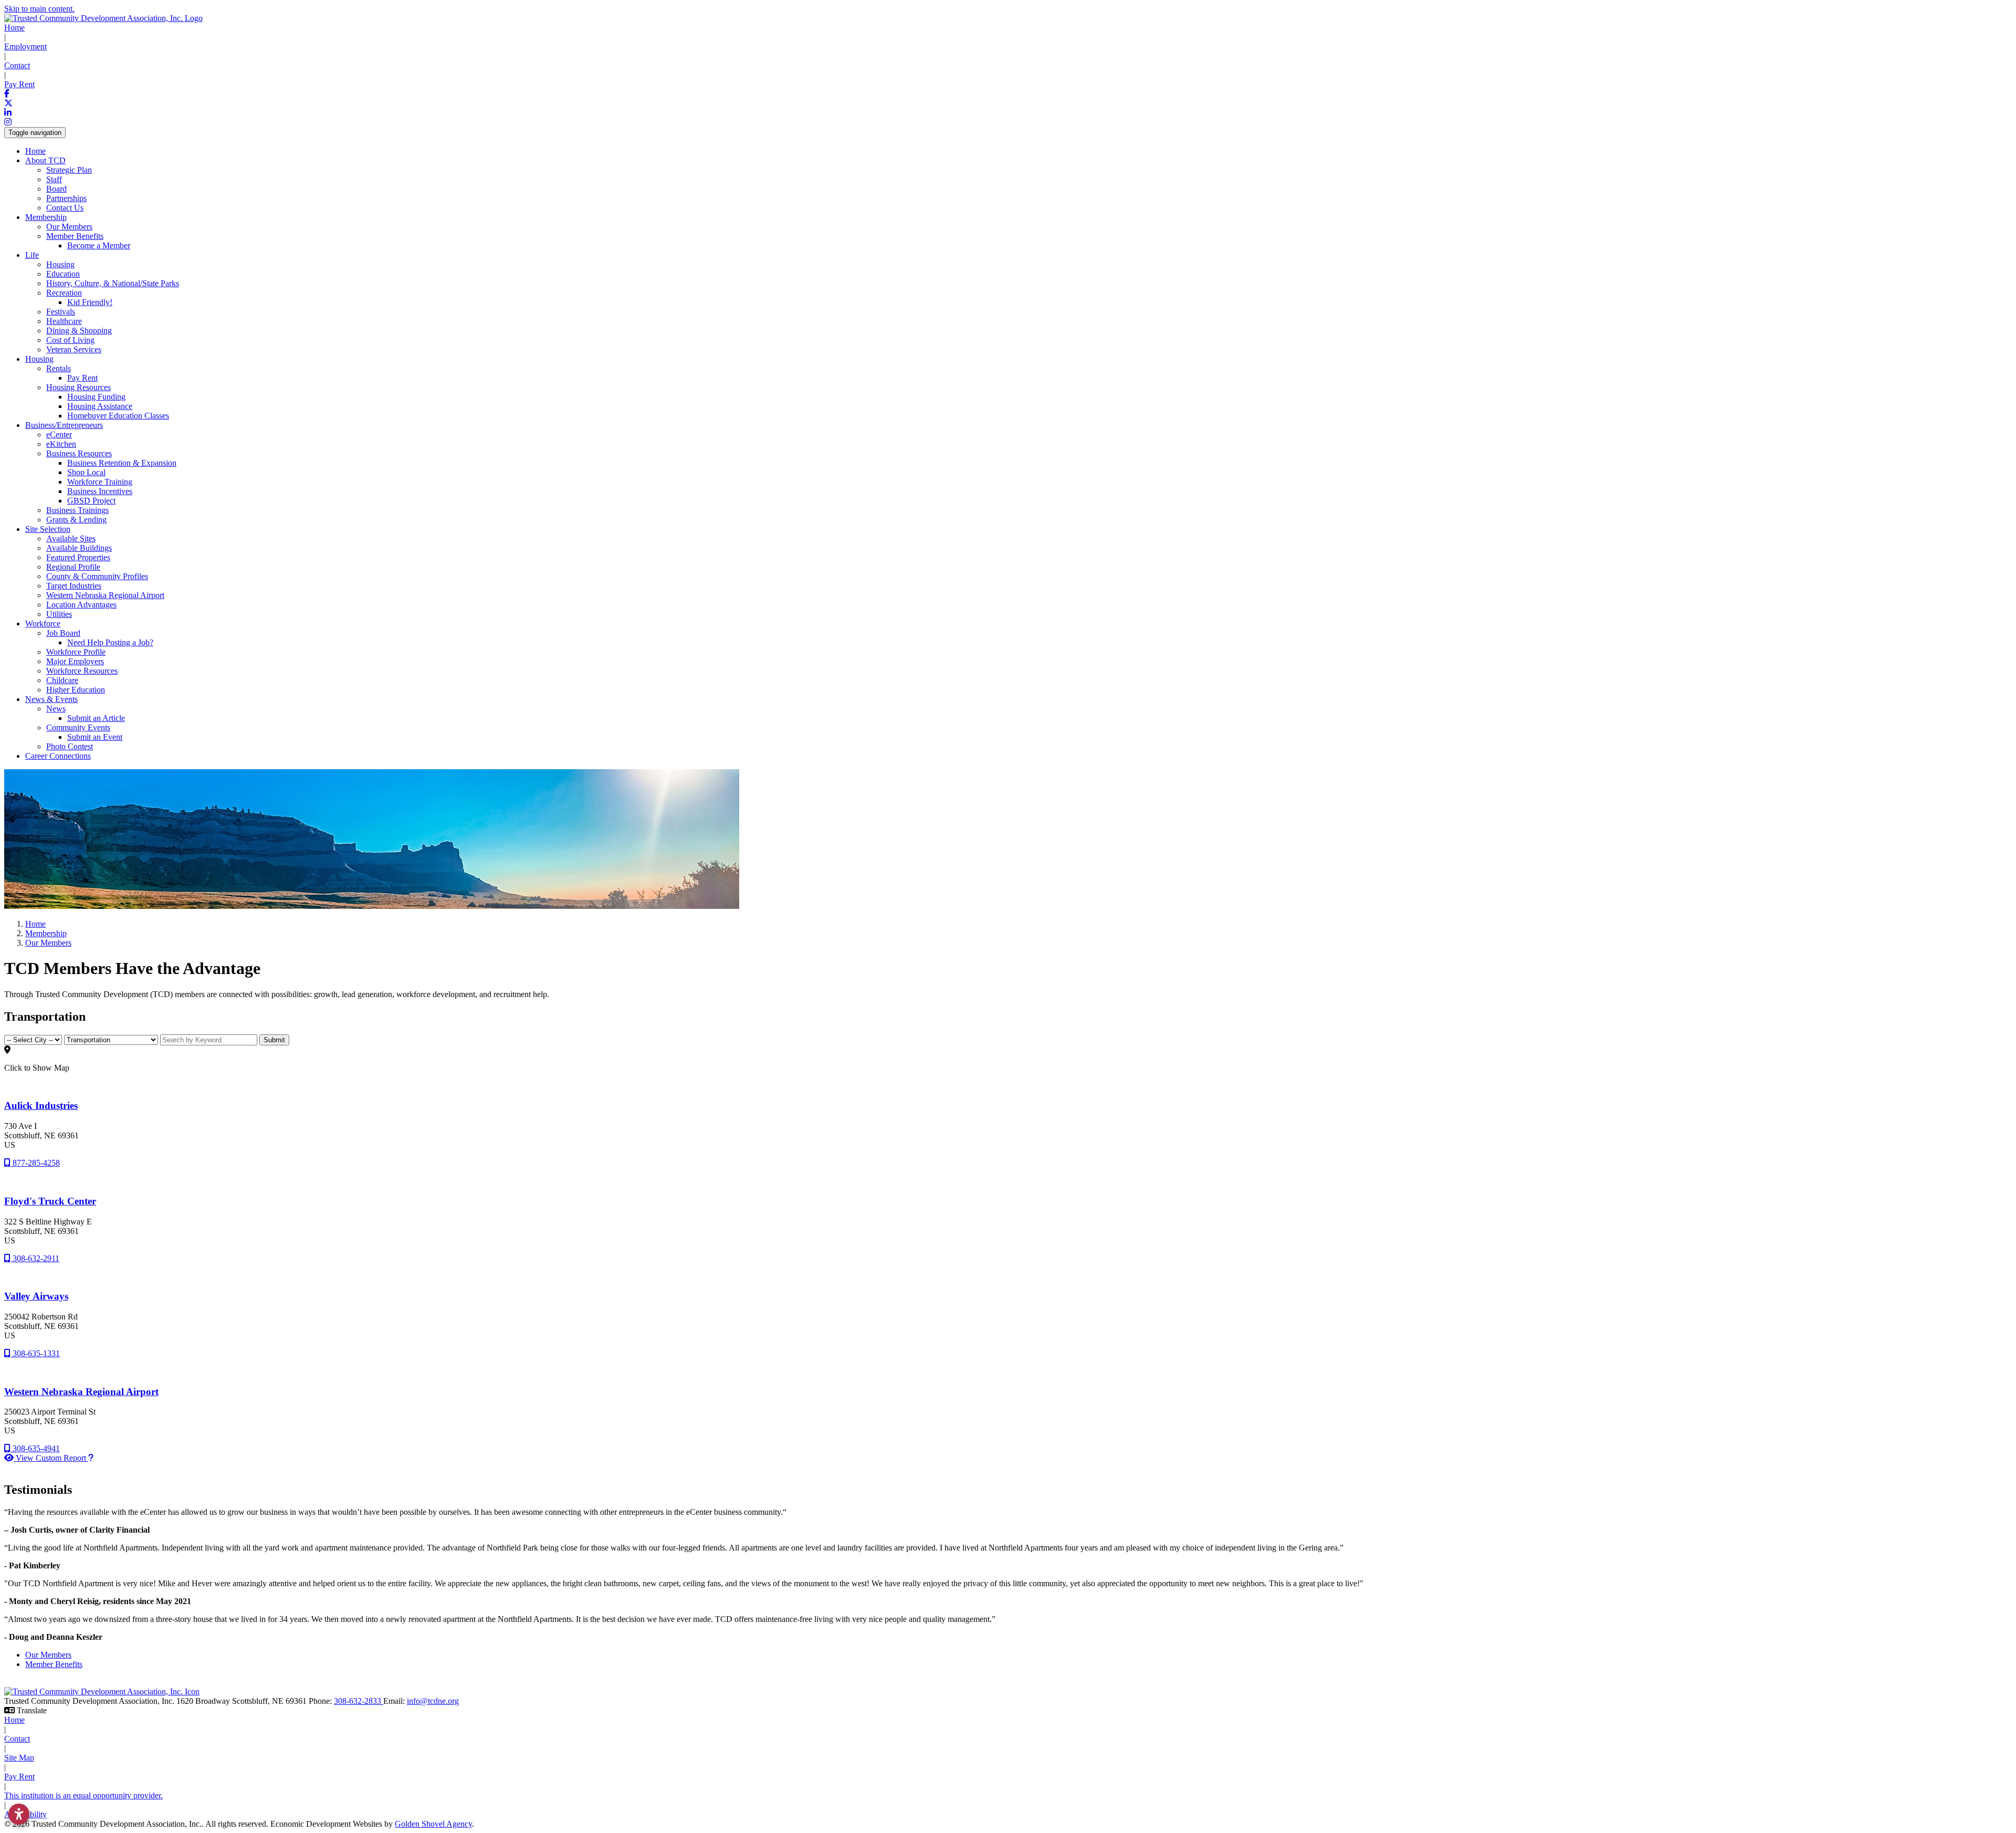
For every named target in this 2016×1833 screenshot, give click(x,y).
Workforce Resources (82, 671)
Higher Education (76, 690)
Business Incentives (100, 491)
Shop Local (86, 472)
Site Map (19, 1758)
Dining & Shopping (79, 331)
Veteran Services (74, 349)
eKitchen (61, 444)
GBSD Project (91, 501)
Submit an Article (96, 718)
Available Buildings (79, 548)
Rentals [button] (59, 368)
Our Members (69, 227)
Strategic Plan (69, 170)
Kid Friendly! (90, 302)
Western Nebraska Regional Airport (105, 595)
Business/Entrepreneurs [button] (64, 425)
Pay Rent (19, 84)
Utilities (59, 614)
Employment (25, 46)
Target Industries (74, 586)
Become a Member (99, 245)
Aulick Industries (41, 1106)
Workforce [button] (43, 624)
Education (63, 274)
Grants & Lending (76, 520)
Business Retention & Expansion (122, 463)
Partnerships (66, 198)
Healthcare (64, 321)
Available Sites (71, 538)
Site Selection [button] (48, 529)
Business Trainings (77, 510)
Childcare (62, 680)
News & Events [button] (51, 699)
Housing (60, 264)
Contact (17, 65)
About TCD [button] (45, 160)
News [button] (56, 709)
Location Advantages (81, 605)
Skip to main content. (39, 9)
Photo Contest (70, 746)
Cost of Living (70, 340)
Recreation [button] (64, 293)
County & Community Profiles (97, 576)
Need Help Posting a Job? (110, 642)
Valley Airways (36, 1296)
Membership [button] (46, 217)
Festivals (61, 312)
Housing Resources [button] (78, 387)
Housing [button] (39, 359)
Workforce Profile (76, 652)
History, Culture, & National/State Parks (113, 283)
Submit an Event (95, 737)
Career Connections (58, 756)
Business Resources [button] (79, 453)
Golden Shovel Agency (433, 1824)
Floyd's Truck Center (50, 1201)
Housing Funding (96, 397)
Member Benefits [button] (75, 236)
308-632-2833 (359, 1701)
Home (14, 28)
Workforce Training (100, 482)
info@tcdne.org (433, 1701)
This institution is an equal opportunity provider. (83, 1795)
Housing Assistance (100, 406)
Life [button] (32, 255)
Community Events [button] (78, 727)
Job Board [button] (63, 633)
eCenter (59, 434)
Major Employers (75, 661)
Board (56, 189)
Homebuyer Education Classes (118, 416)
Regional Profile (73, 567)
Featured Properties (78, 557)
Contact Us (65, 208)
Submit (274, 1040)
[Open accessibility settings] (19, 1814)
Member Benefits (54, 1664)
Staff (54, 179)
